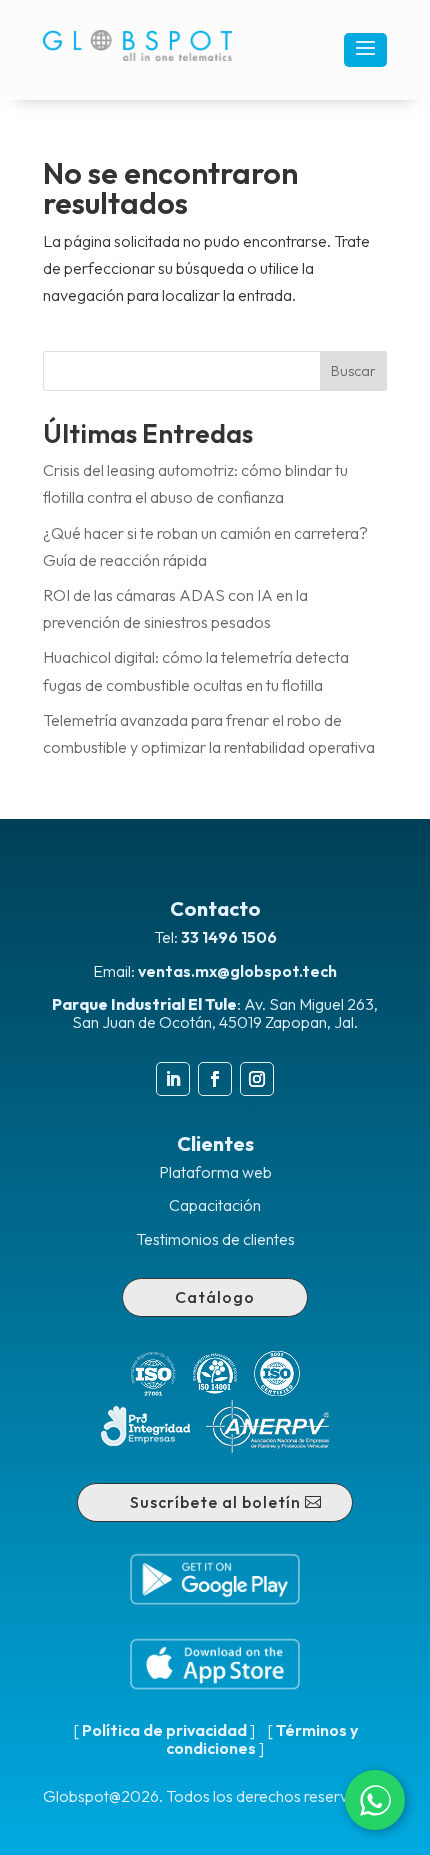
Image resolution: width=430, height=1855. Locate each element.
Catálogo (215, 1297)
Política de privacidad (164, 1730)
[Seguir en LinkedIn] (173, 1079)
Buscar (353, 371)
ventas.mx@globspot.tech (237, 971)
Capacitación (215, 1205)
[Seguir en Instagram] (257, 1079)
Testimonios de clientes (215, 1239)
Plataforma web (215, 1172)
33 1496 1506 (229, 937)
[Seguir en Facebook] (215, 1079)
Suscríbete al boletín (215, 1502)
